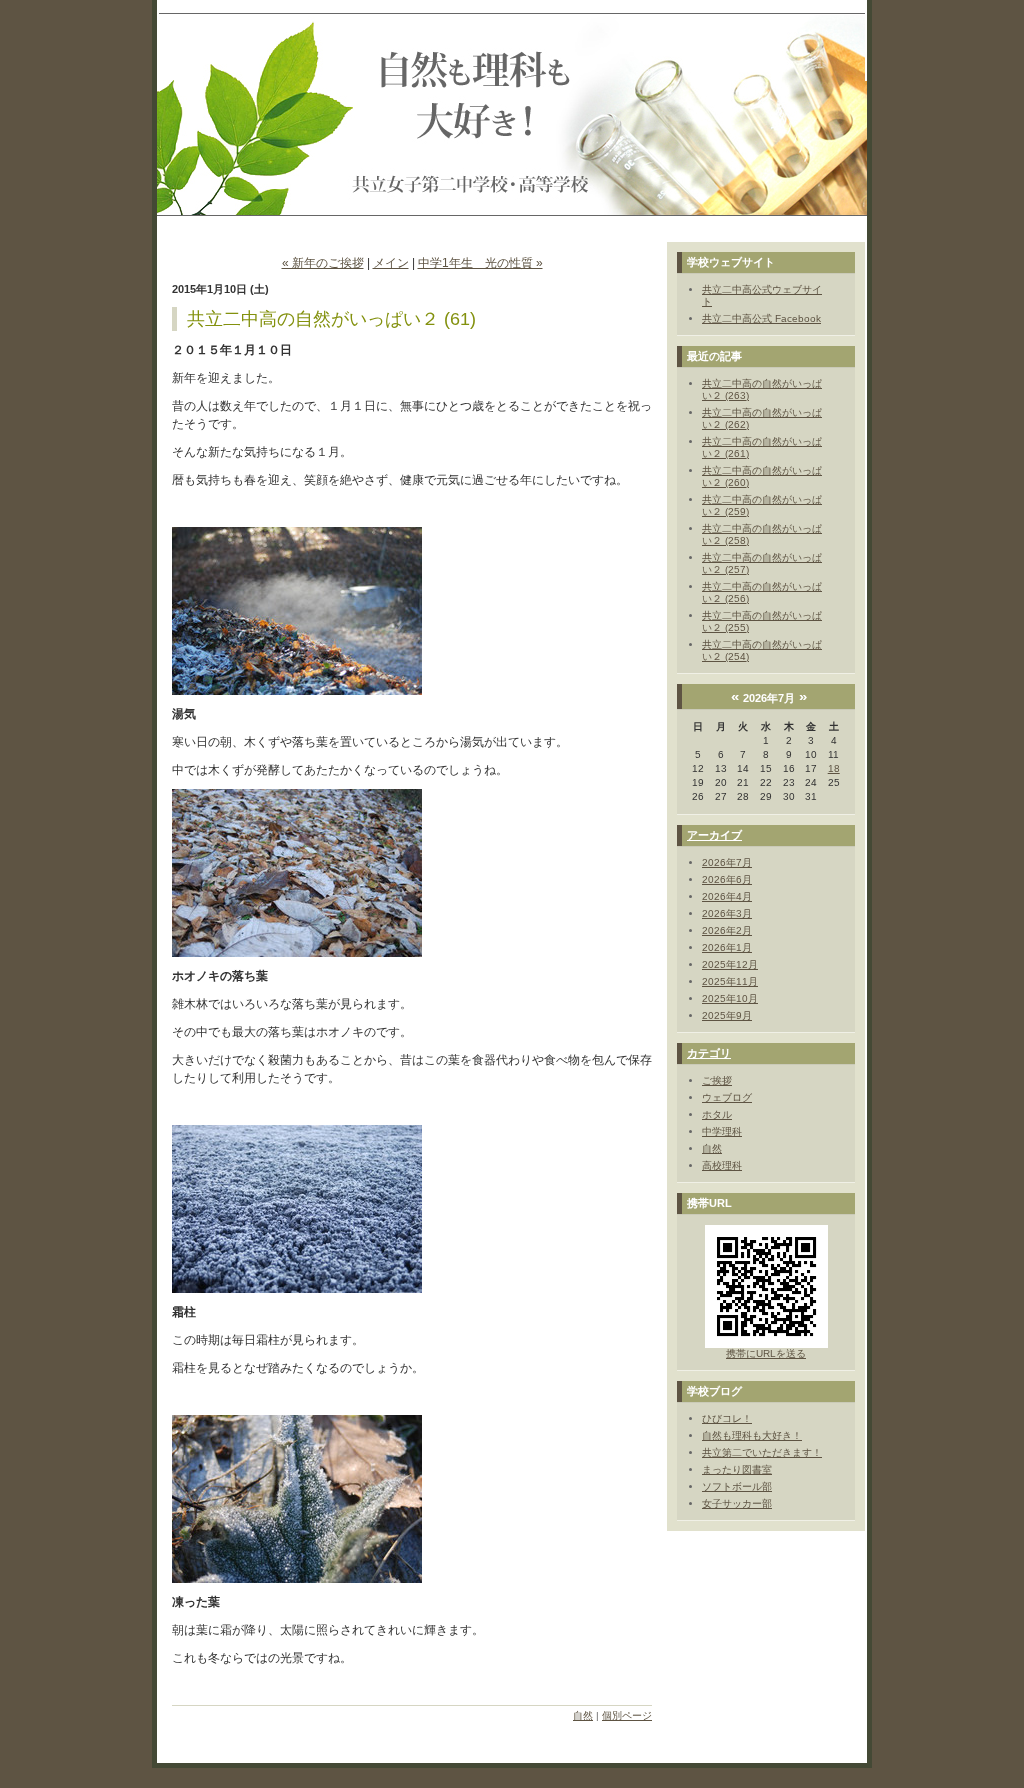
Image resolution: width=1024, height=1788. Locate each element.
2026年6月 (727, 879)
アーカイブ (714, 835)
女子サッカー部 (737, 1503)
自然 (583, 1715)
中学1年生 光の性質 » (480, 263)
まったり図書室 (737, 1469)
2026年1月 (727, 947)
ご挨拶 (717, 1080)
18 (834, 768)
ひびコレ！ (727, 1418)
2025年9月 (727, 1015)
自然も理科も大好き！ (752, 1435)
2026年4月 (727, 896)
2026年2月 (727, 930)
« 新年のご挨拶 (323, 263)
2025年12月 (730, 964)
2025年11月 (730, 981)
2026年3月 (727, 913)
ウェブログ (727, 1097)
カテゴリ (709, 1053)
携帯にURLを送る (766, 1353)
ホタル (717, 1114)
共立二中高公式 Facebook (761, 318)
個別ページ (627, 1715)
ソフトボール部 (737, 1486)
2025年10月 (730, 998)
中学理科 (722, 1131)
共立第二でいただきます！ (762, 1452)
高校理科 (722, 1165)
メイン (391, 263)
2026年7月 (727, 862)
